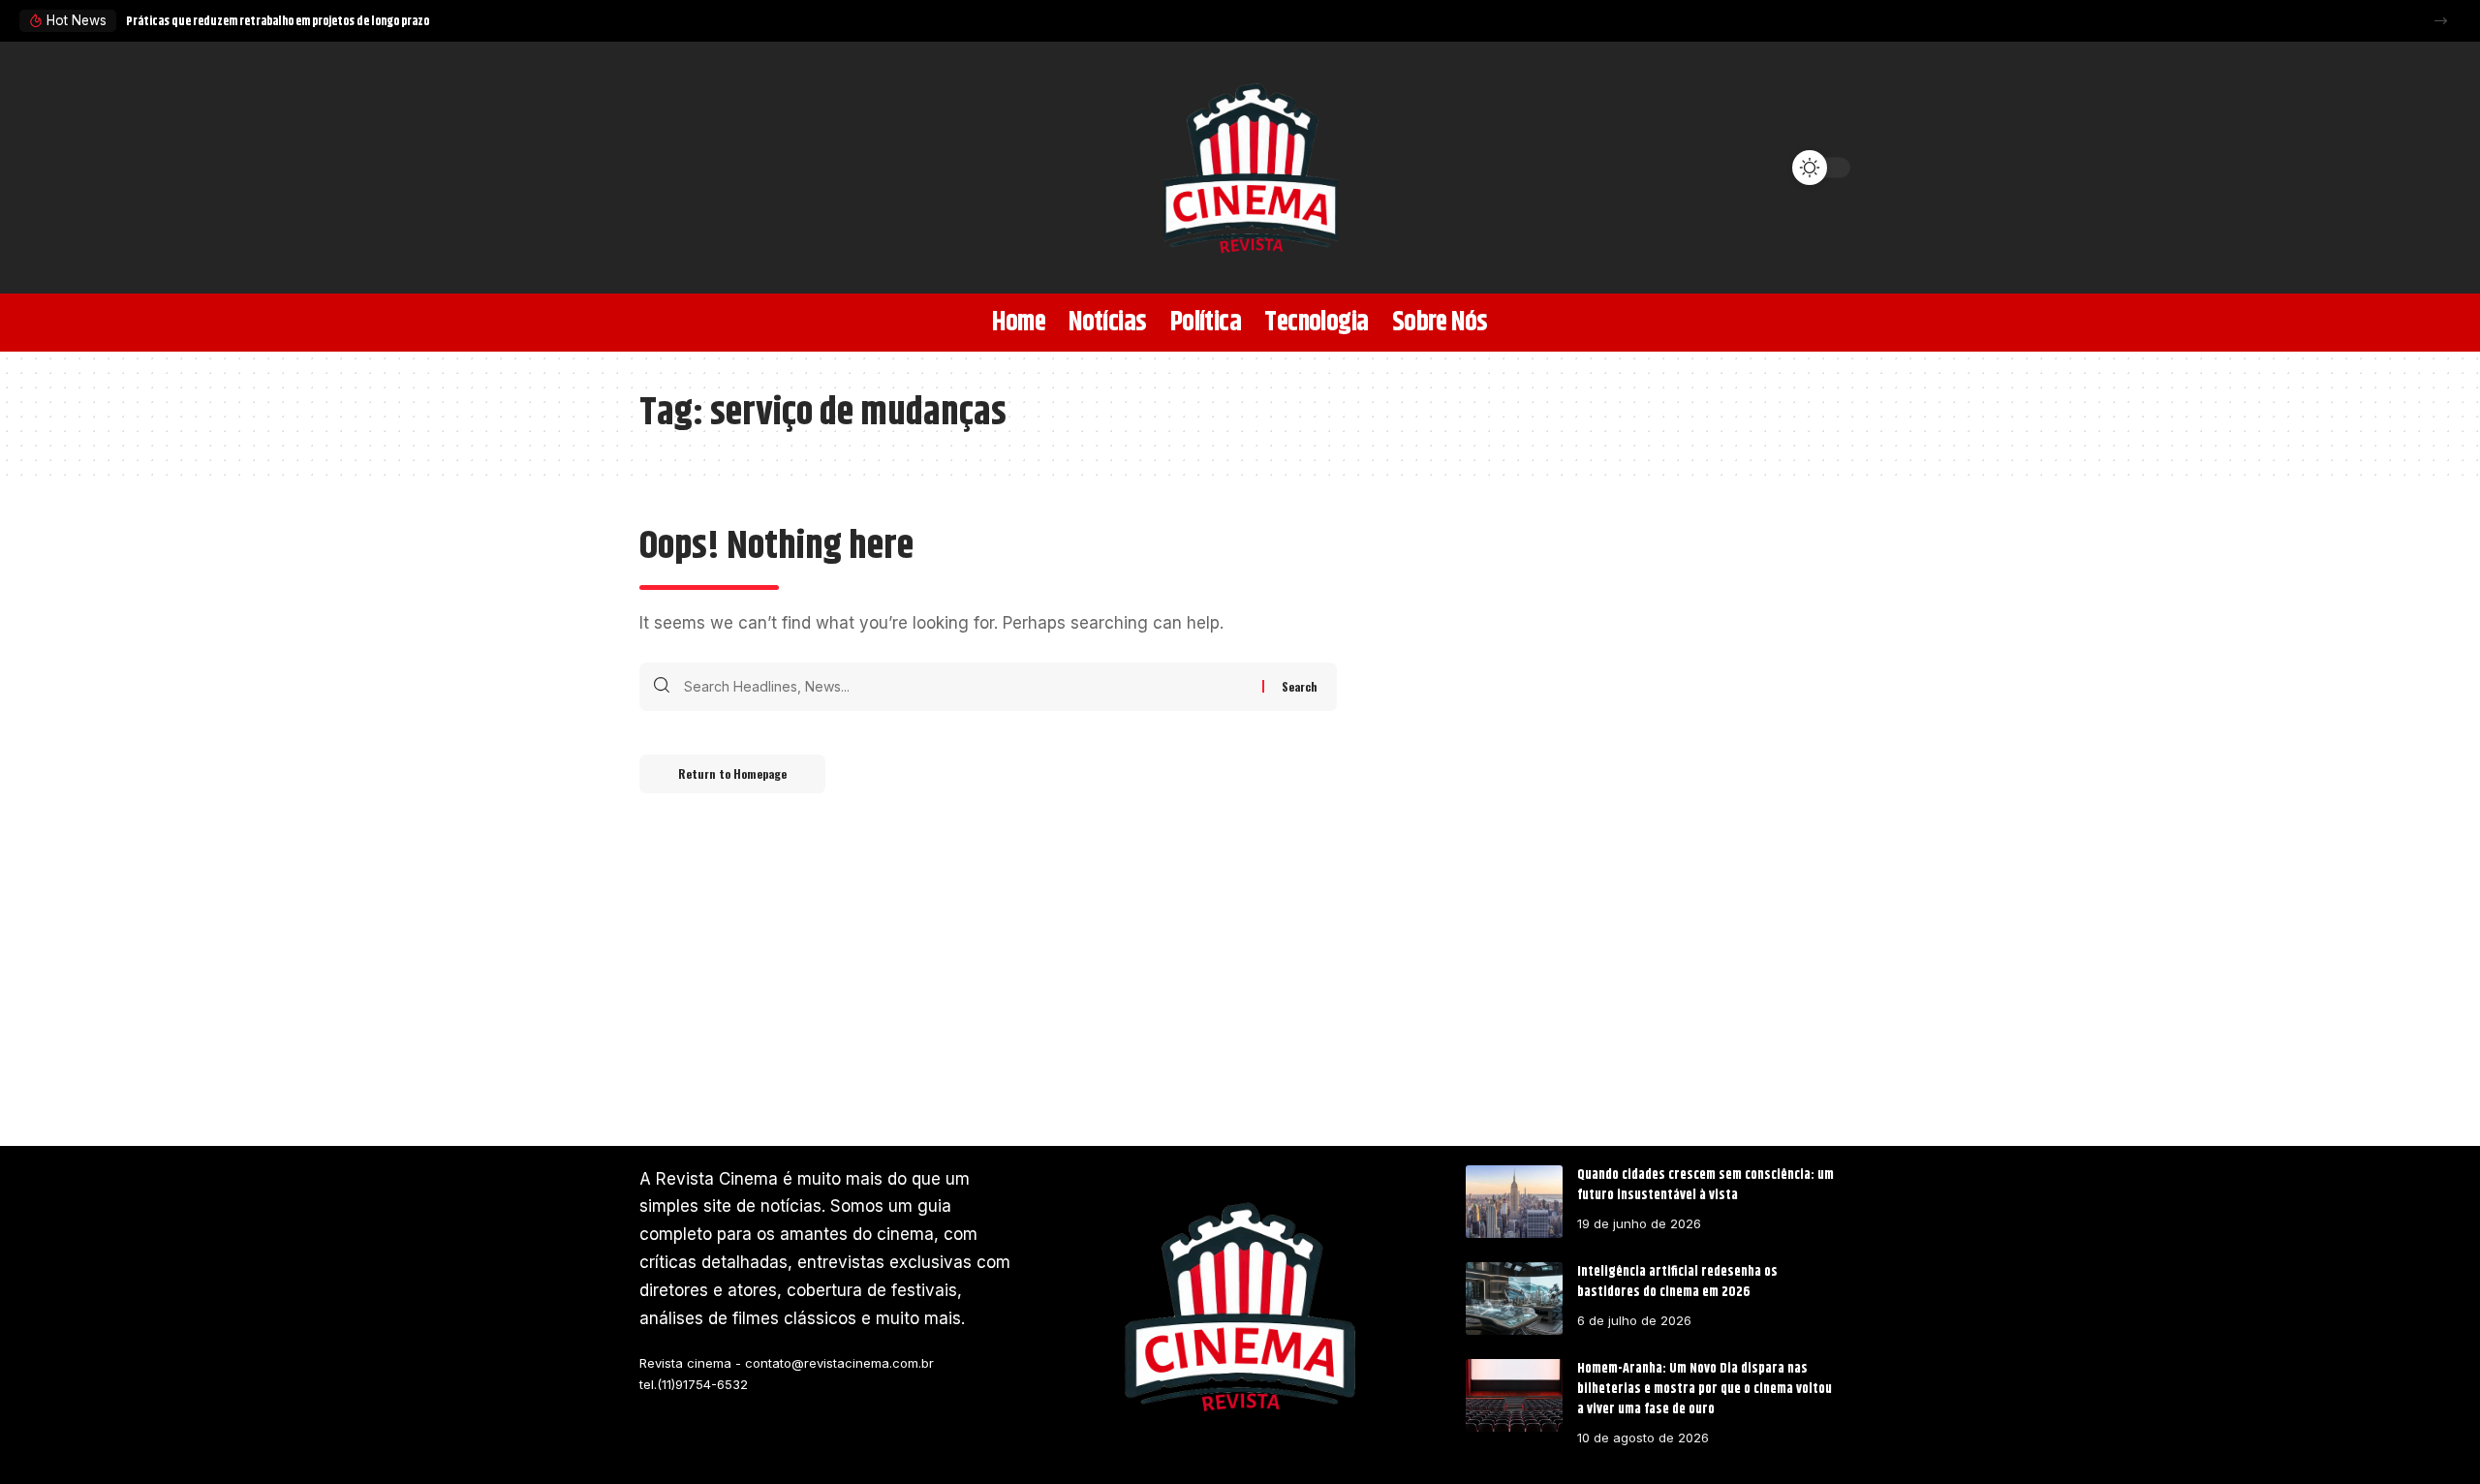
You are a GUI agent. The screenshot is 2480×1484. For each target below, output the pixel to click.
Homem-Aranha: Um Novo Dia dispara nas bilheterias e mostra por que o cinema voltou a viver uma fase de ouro (1705, 1389)
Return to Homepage (732, 773)
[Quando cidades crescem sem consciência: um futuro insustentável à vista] (1514, 1202)
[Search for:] (966, 687)
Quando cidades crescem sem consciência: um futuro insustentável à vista (1705, 1185)
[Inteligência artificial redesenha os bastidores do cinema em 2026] (1514, 1298)
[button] (2441, 21)
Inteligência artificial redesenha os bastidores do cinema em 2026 (1677, 1282)
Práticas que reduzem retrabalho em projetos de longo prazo (278, 21)
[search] (664, 168)
